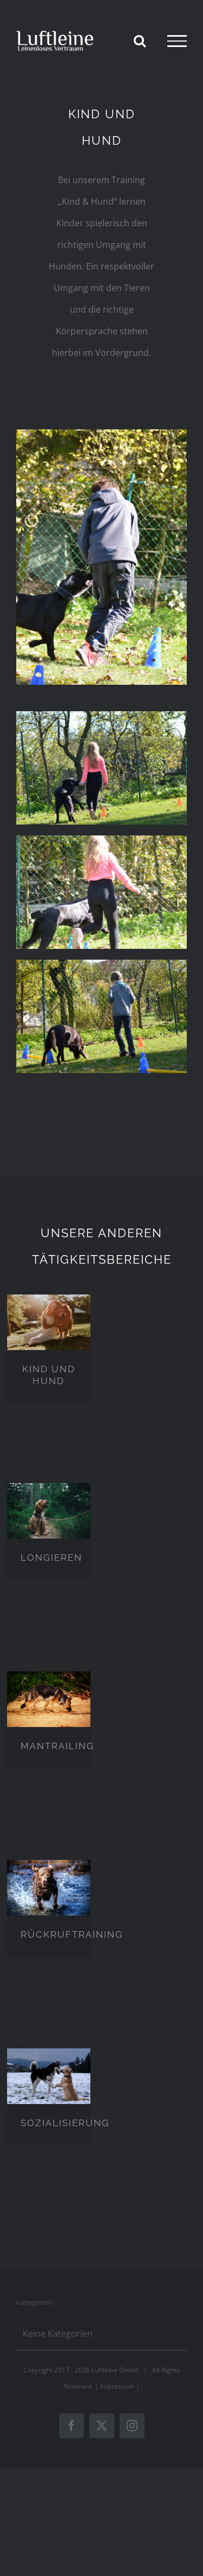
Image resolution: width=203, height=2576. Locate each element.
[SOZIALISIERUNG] (49, 2076)
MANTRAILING (57, 1746)
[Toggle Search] (140, 41)
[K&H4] (101, 434)
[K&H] (101, 964)
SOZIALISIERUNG (65, 2123)
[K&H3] (101, 716)
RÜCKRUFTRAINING (72, 1934)
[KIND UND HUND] (49, 1322)
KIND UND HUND (49, 1375)
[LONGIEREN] (49, 1510)
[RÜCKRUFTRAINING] (49, 1887)
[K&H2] (101, 840)
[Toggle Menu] (177, 41)
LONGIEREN (51, 1557)
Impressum (117, 2386)
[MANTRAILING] (49, 1699)
